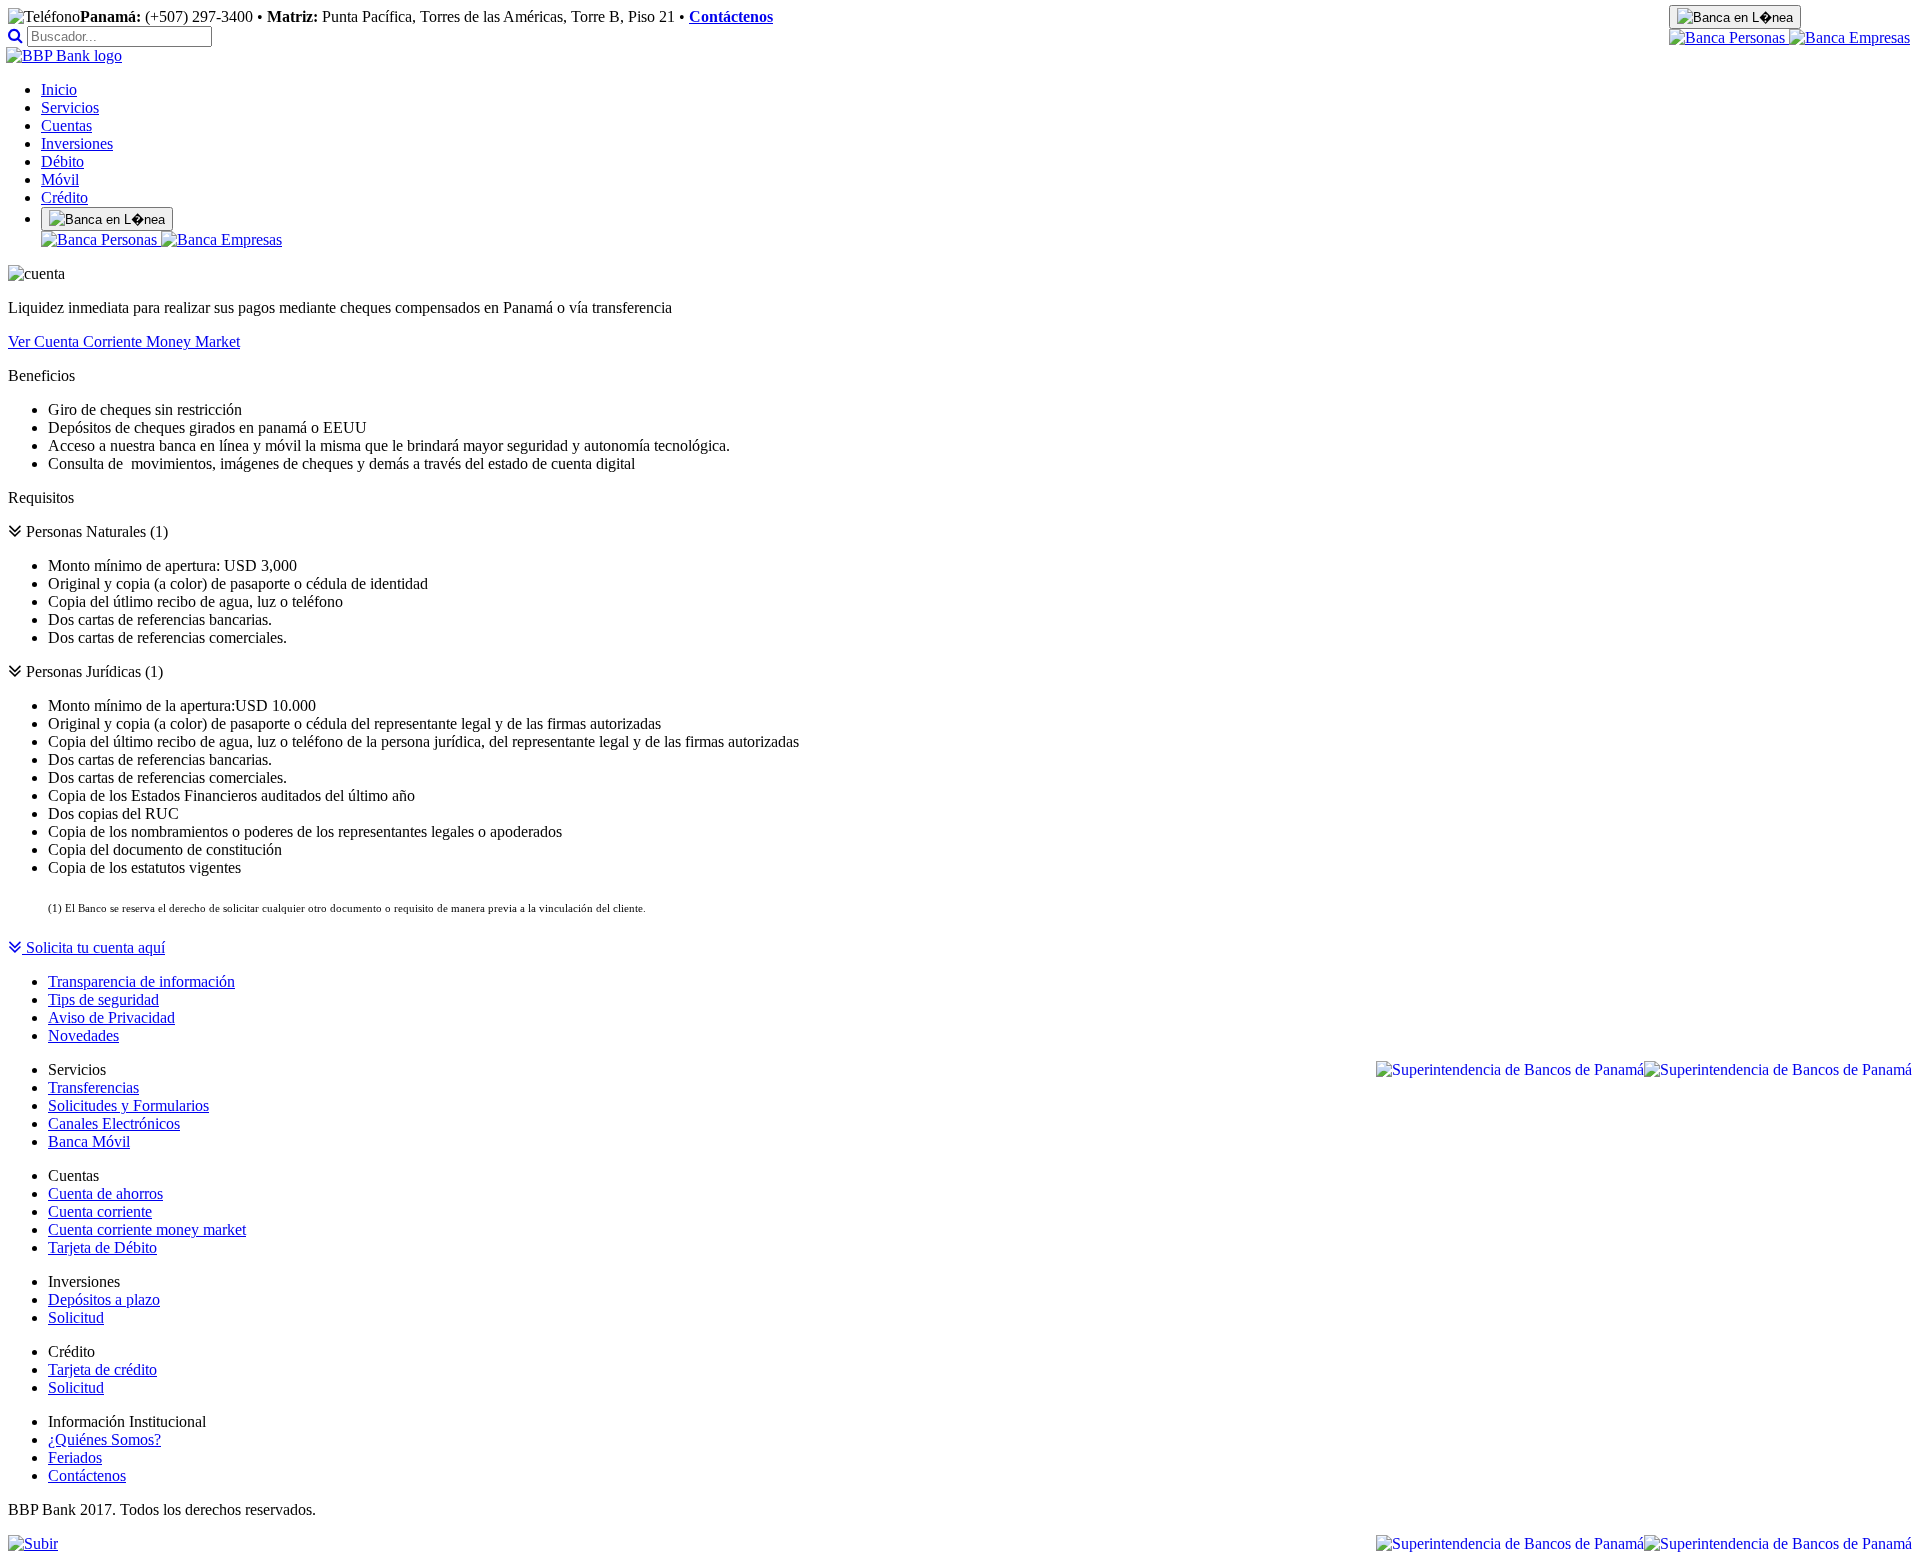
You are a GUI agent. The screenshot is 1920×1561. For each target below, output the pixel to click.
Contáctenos (731, 16)
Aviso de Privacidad (111, 1017)
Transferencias (93, 1087)
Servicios (70, 107)
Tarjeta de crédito (102, 1369)
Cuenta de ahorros (105, 1193)
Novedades (83, 1035)
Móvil (60, 179)
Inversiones (77, 143)
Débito (62, 161)
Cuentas (66, 125)
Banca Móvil (89, 1141)
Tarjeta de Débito (102, 1247)
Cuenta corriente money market (147, 1229)
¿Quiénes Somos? (104, 1439)
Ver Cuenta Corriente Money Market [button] (124, 341)
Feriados (75, 1457)
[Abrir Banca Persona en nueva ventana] (1729, 37)
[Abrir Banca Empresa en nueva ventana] (1849, 37)
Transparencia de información (141, 981)
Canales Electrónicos (114, 1123)
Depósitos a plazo (104, 1299)
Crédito (64, 197)
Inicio (59, 89)
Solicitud (76, 1317)
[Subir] (33, 1543)
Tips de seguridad (103, 999)
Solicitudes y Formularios (128, 1105)
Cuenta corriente (100, 1211)
